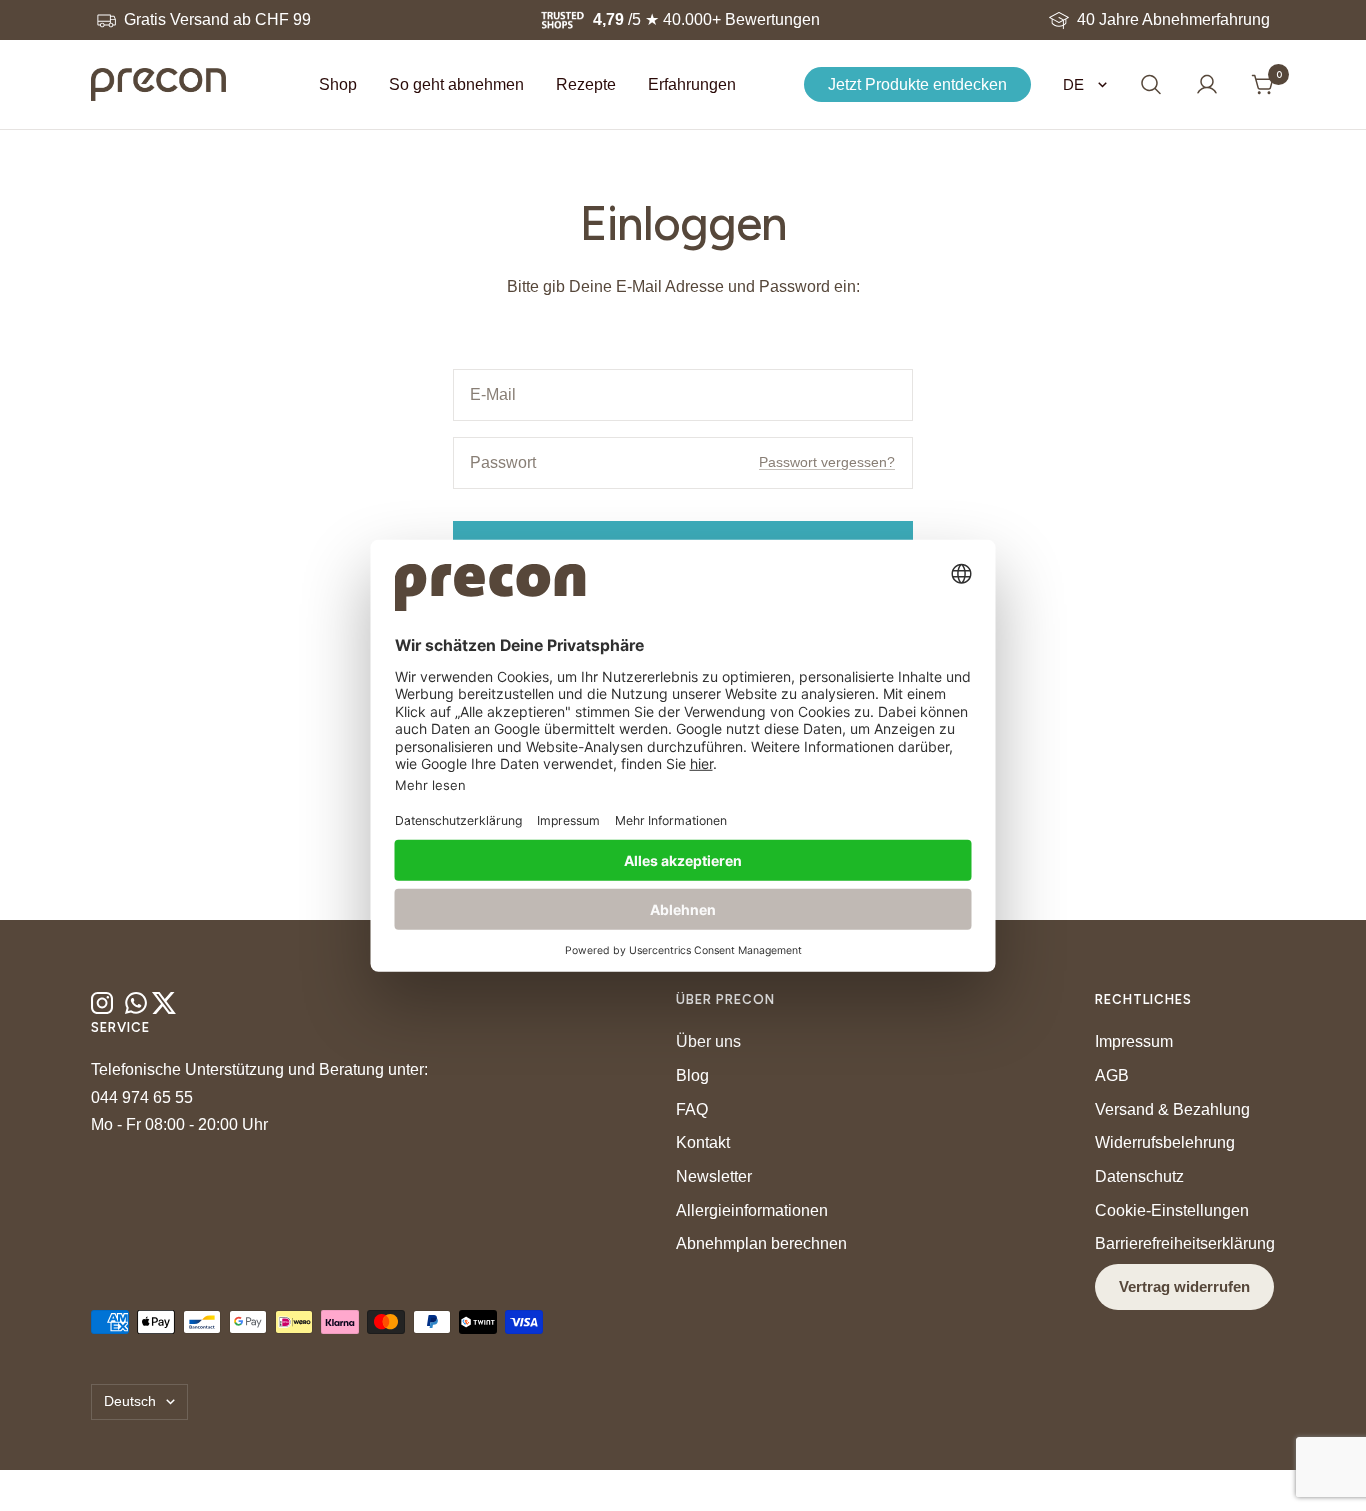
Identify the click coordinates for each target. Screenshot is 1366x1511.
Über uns (708, 1041)
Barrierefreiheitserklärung (1185, 1243)
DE (1075, 84)
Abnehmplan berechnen (761, 1243)
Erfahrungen (692, 84)
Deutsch (130, 1401)
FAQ (692, 1109)
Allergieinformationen (752, 1210)
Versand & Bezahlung (1172, 1109)
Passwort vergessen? (827, 462)
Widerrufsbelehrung (1165, 1142)
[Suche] (1151, 84)
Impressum (1134, 1041)
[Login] (1207, 84)
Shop (338, 84)
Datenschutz (1139, 1176)
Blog (692, 1075)
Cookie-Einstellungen (1172, 1210)
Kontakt (703, 1142)
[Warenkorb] (1263, 84)
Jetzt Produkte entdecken (917, 84)
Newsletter (714, 1176)
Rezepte (586, 84)
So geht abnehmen (456, 84)
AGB (1112, 1075)
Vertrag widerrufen (1184, 1286)
